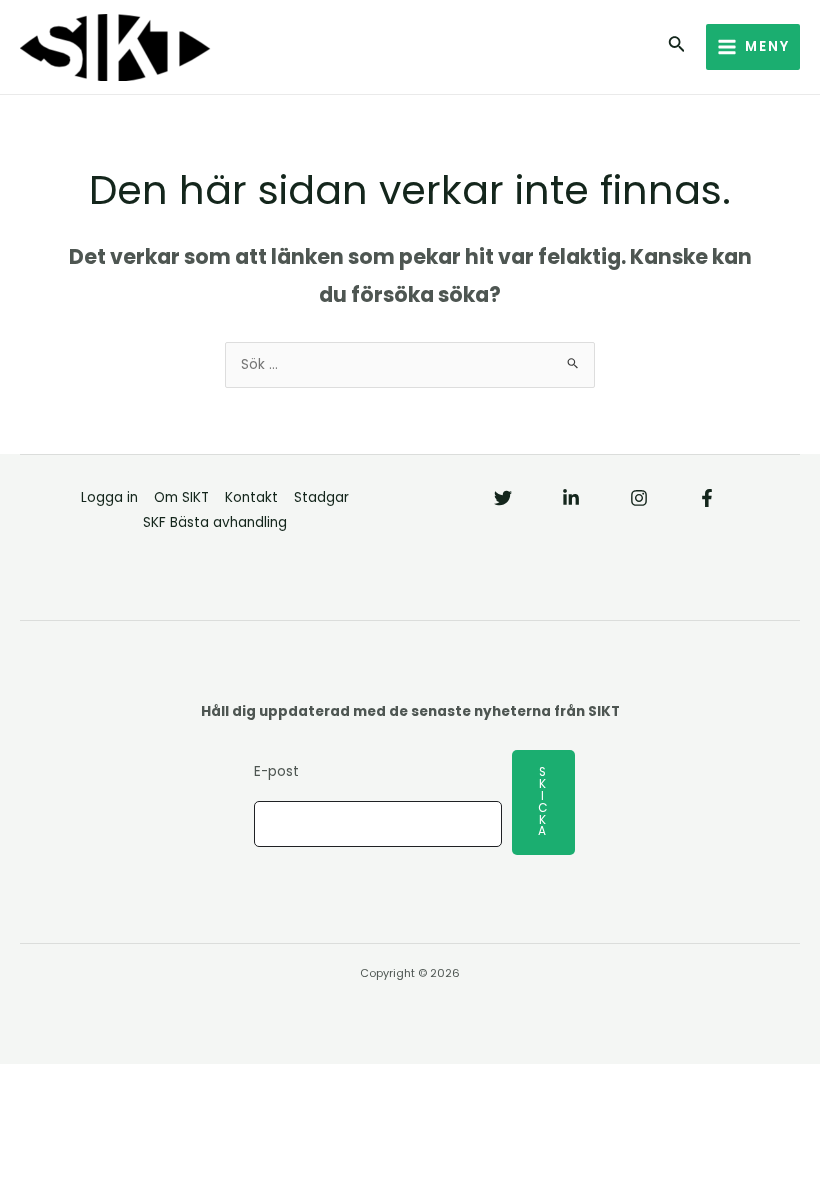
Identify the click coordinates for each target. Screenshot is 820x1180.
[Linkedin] (571, 498)
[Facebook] (707, 498)
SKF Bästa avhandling (215, 522)
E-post (276, 771)
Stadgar (321, 497)
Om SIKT (181, 497)
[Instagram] (639, 498)
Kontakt (251, 497)
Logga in (109, 497)
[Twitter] (503, 498)
